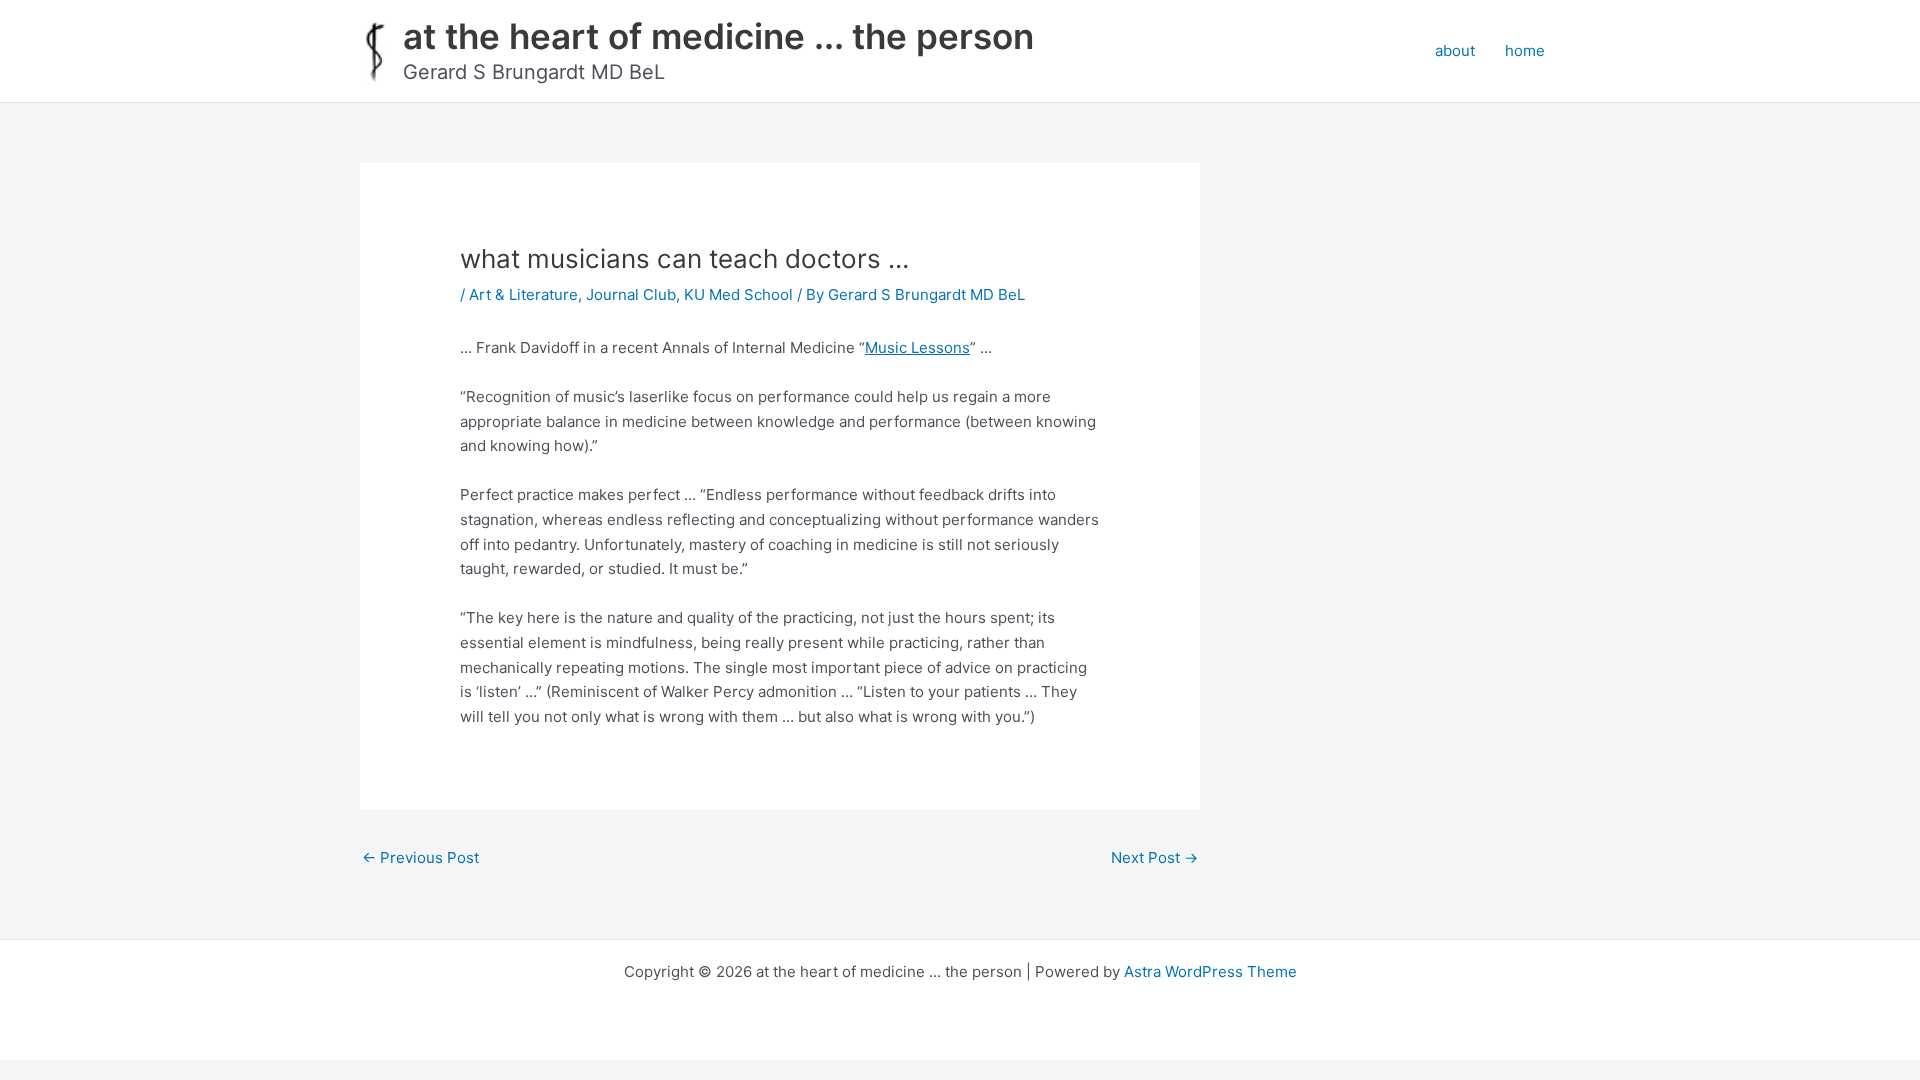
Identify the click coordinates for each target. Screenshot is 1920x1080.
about (1455, 50)
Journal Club (631, 294)
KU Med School (738, 294)
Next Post (1154, 857)
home (1525, 50)
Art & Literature (523, 294)
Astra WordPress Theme (1210, 971)
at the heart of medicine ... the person (718, 36)
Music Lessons (917, 347)
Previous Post (420, 857)
